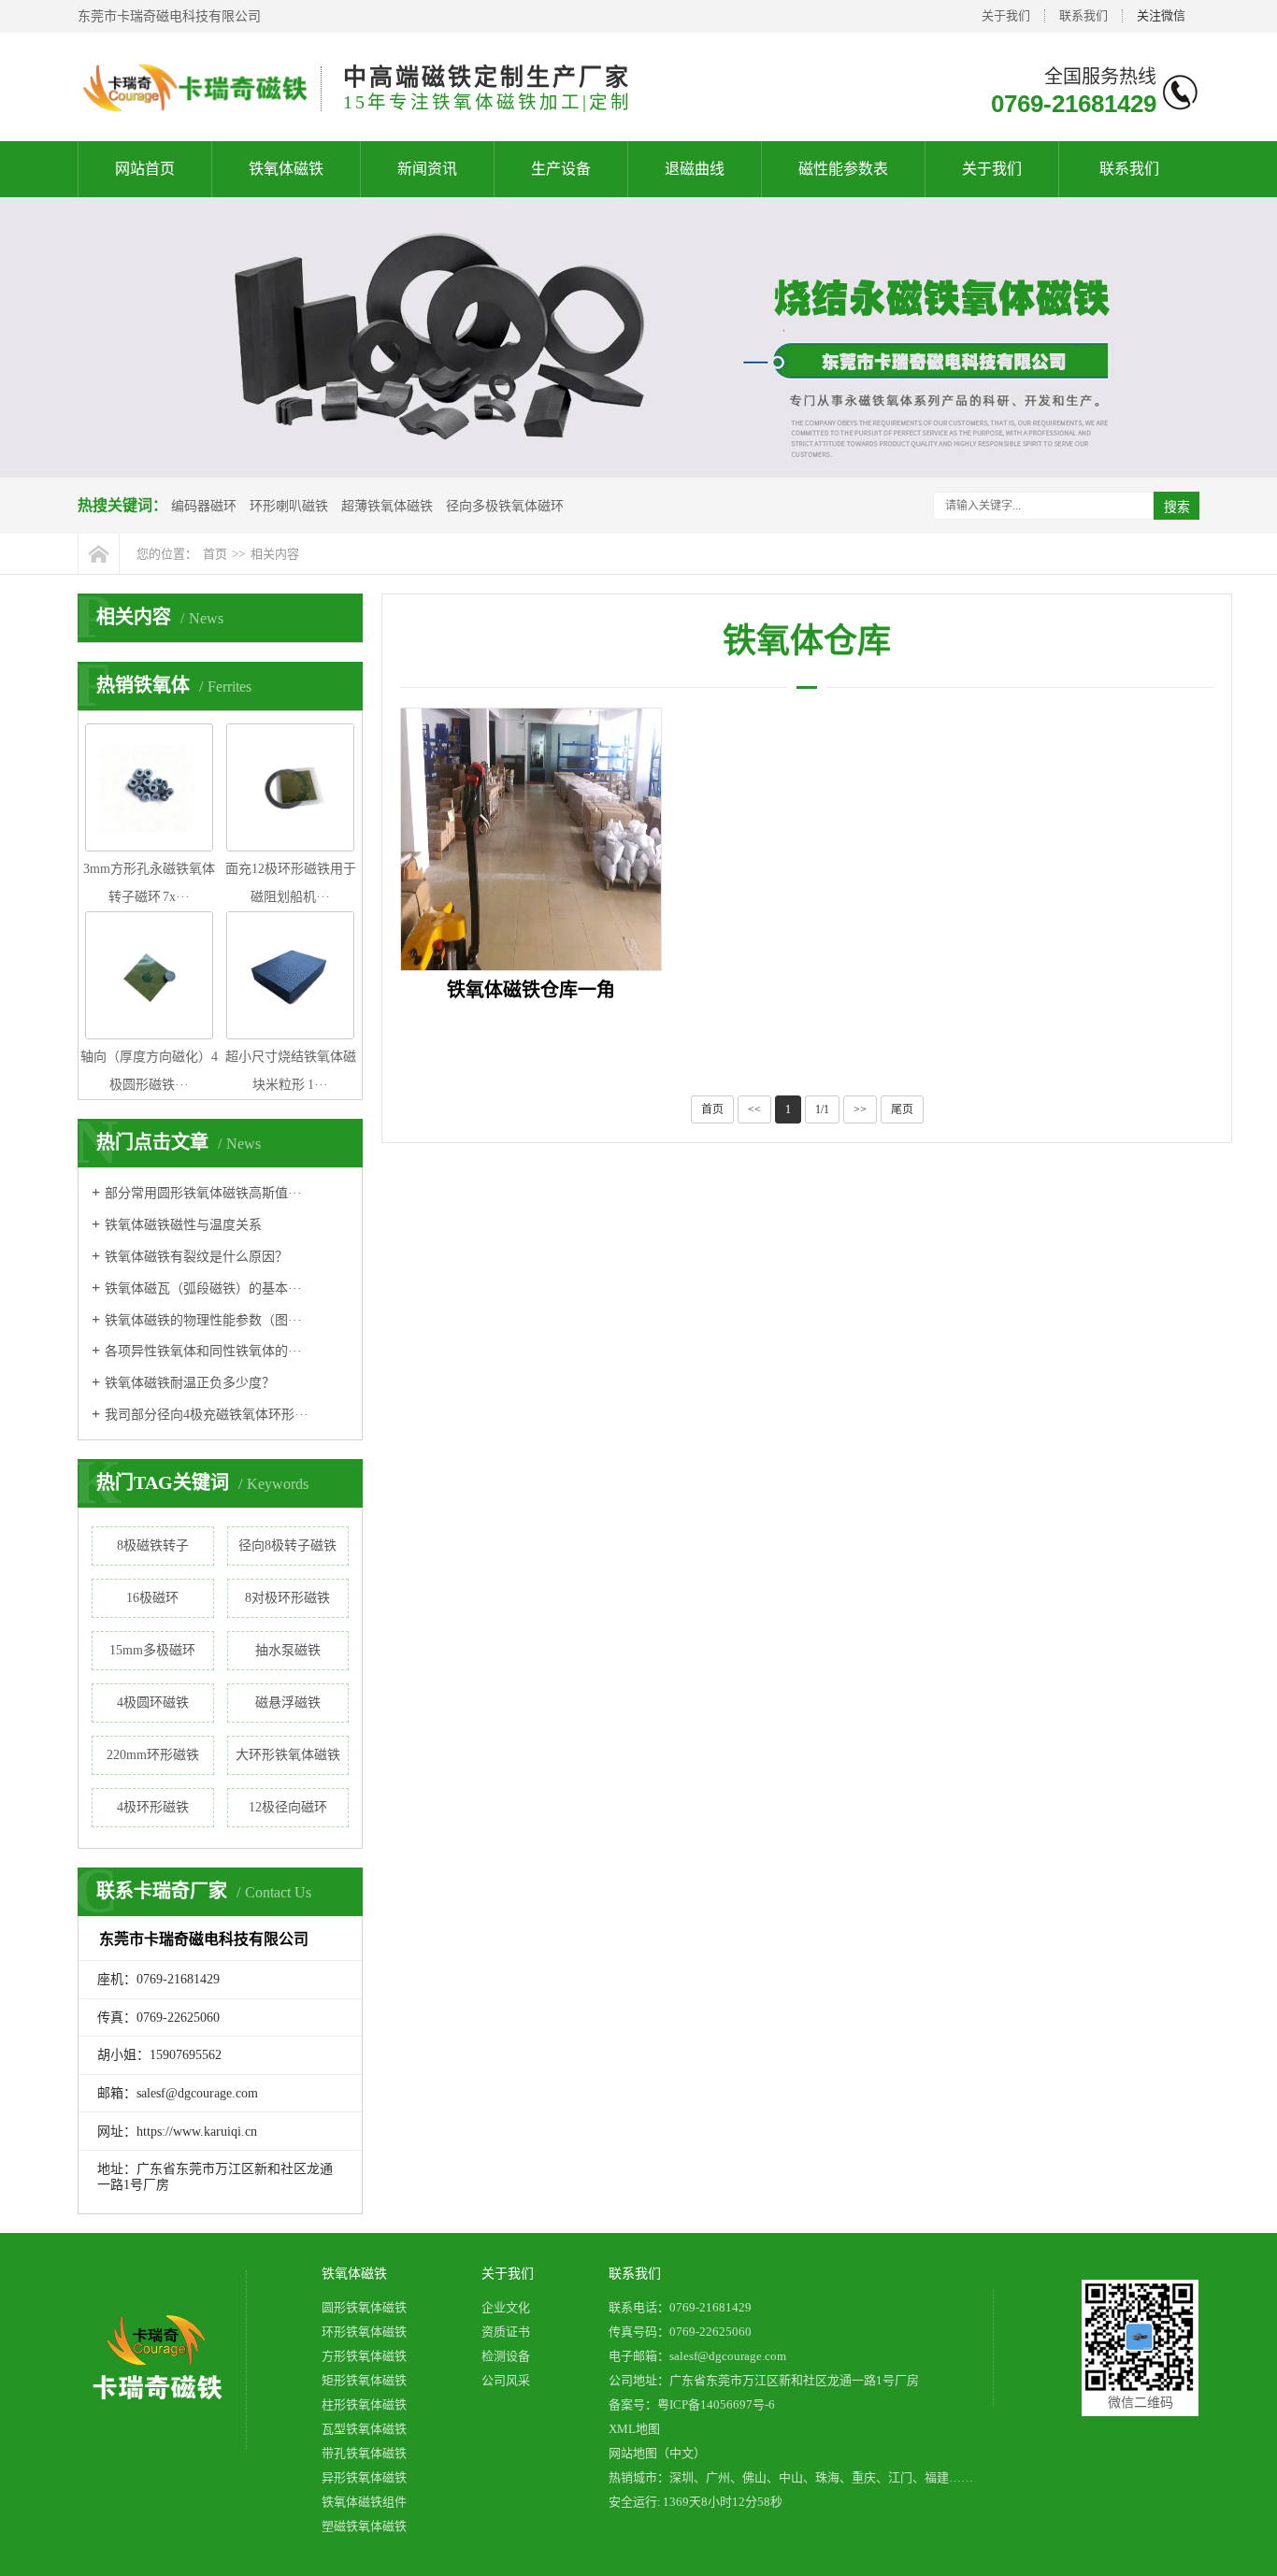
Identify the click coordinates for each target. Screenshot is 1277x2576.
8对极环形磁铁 (287, 1598)
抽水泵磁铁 (288, 1650)
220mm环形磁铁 (153, 1755)
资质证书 (506, 2332)
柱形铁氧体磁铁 (364, 2404)
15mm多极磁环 (152, 1650)
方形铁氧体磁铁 (364, 2356)
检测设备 (506, 2356)
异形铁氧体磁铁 (364, 2477)
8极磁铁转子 (153, 1546)
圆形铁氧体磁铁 (364, 2307)
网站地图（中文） (657, 2453)
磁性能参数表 (843, 169)
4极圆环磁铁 (153, 1703)
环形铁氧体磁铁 (364, 2332)
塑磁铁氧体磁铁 (364, 2526)
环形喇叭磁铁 (289, 506)
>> (860, 1109)
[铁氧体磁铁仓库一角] (531, 839)
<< (754, 1109)
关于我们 (1006, 15)
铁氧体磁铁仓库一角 (531, 990)
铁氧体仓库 (807, 641)
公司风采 (506, 2380)
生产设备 (561, 169)
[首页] (99, 554)
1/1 (822, 1109)
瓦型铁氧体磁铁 (364, 2429)
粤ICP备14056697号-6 (716, 2404)
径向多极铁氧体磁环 (505, 506)
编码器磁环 (204, 506)
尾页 (902, 1109)
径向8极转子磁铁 (287, 1546)
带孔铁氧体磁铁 (364, 2453)
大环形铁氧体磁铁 (288, 1755)
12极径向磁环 (288, 1807)
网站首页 (145, 169)
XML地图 (634, 2429)
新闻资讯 (427, 169)
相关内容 (275, 554)
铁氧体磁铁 (286, 169)
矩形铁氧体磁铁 (364, 2380)
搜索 (1177, 507)
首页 (215, 554)
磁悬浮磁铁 (288, 1703)
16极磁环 (152, 1598)
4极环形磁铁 (153, 1807)
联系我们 (1083, 15)
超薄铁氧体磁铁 (387, 506)
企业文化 (506, 2307)
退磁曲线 (695, 169)
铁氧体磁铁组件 (364, 2502)
